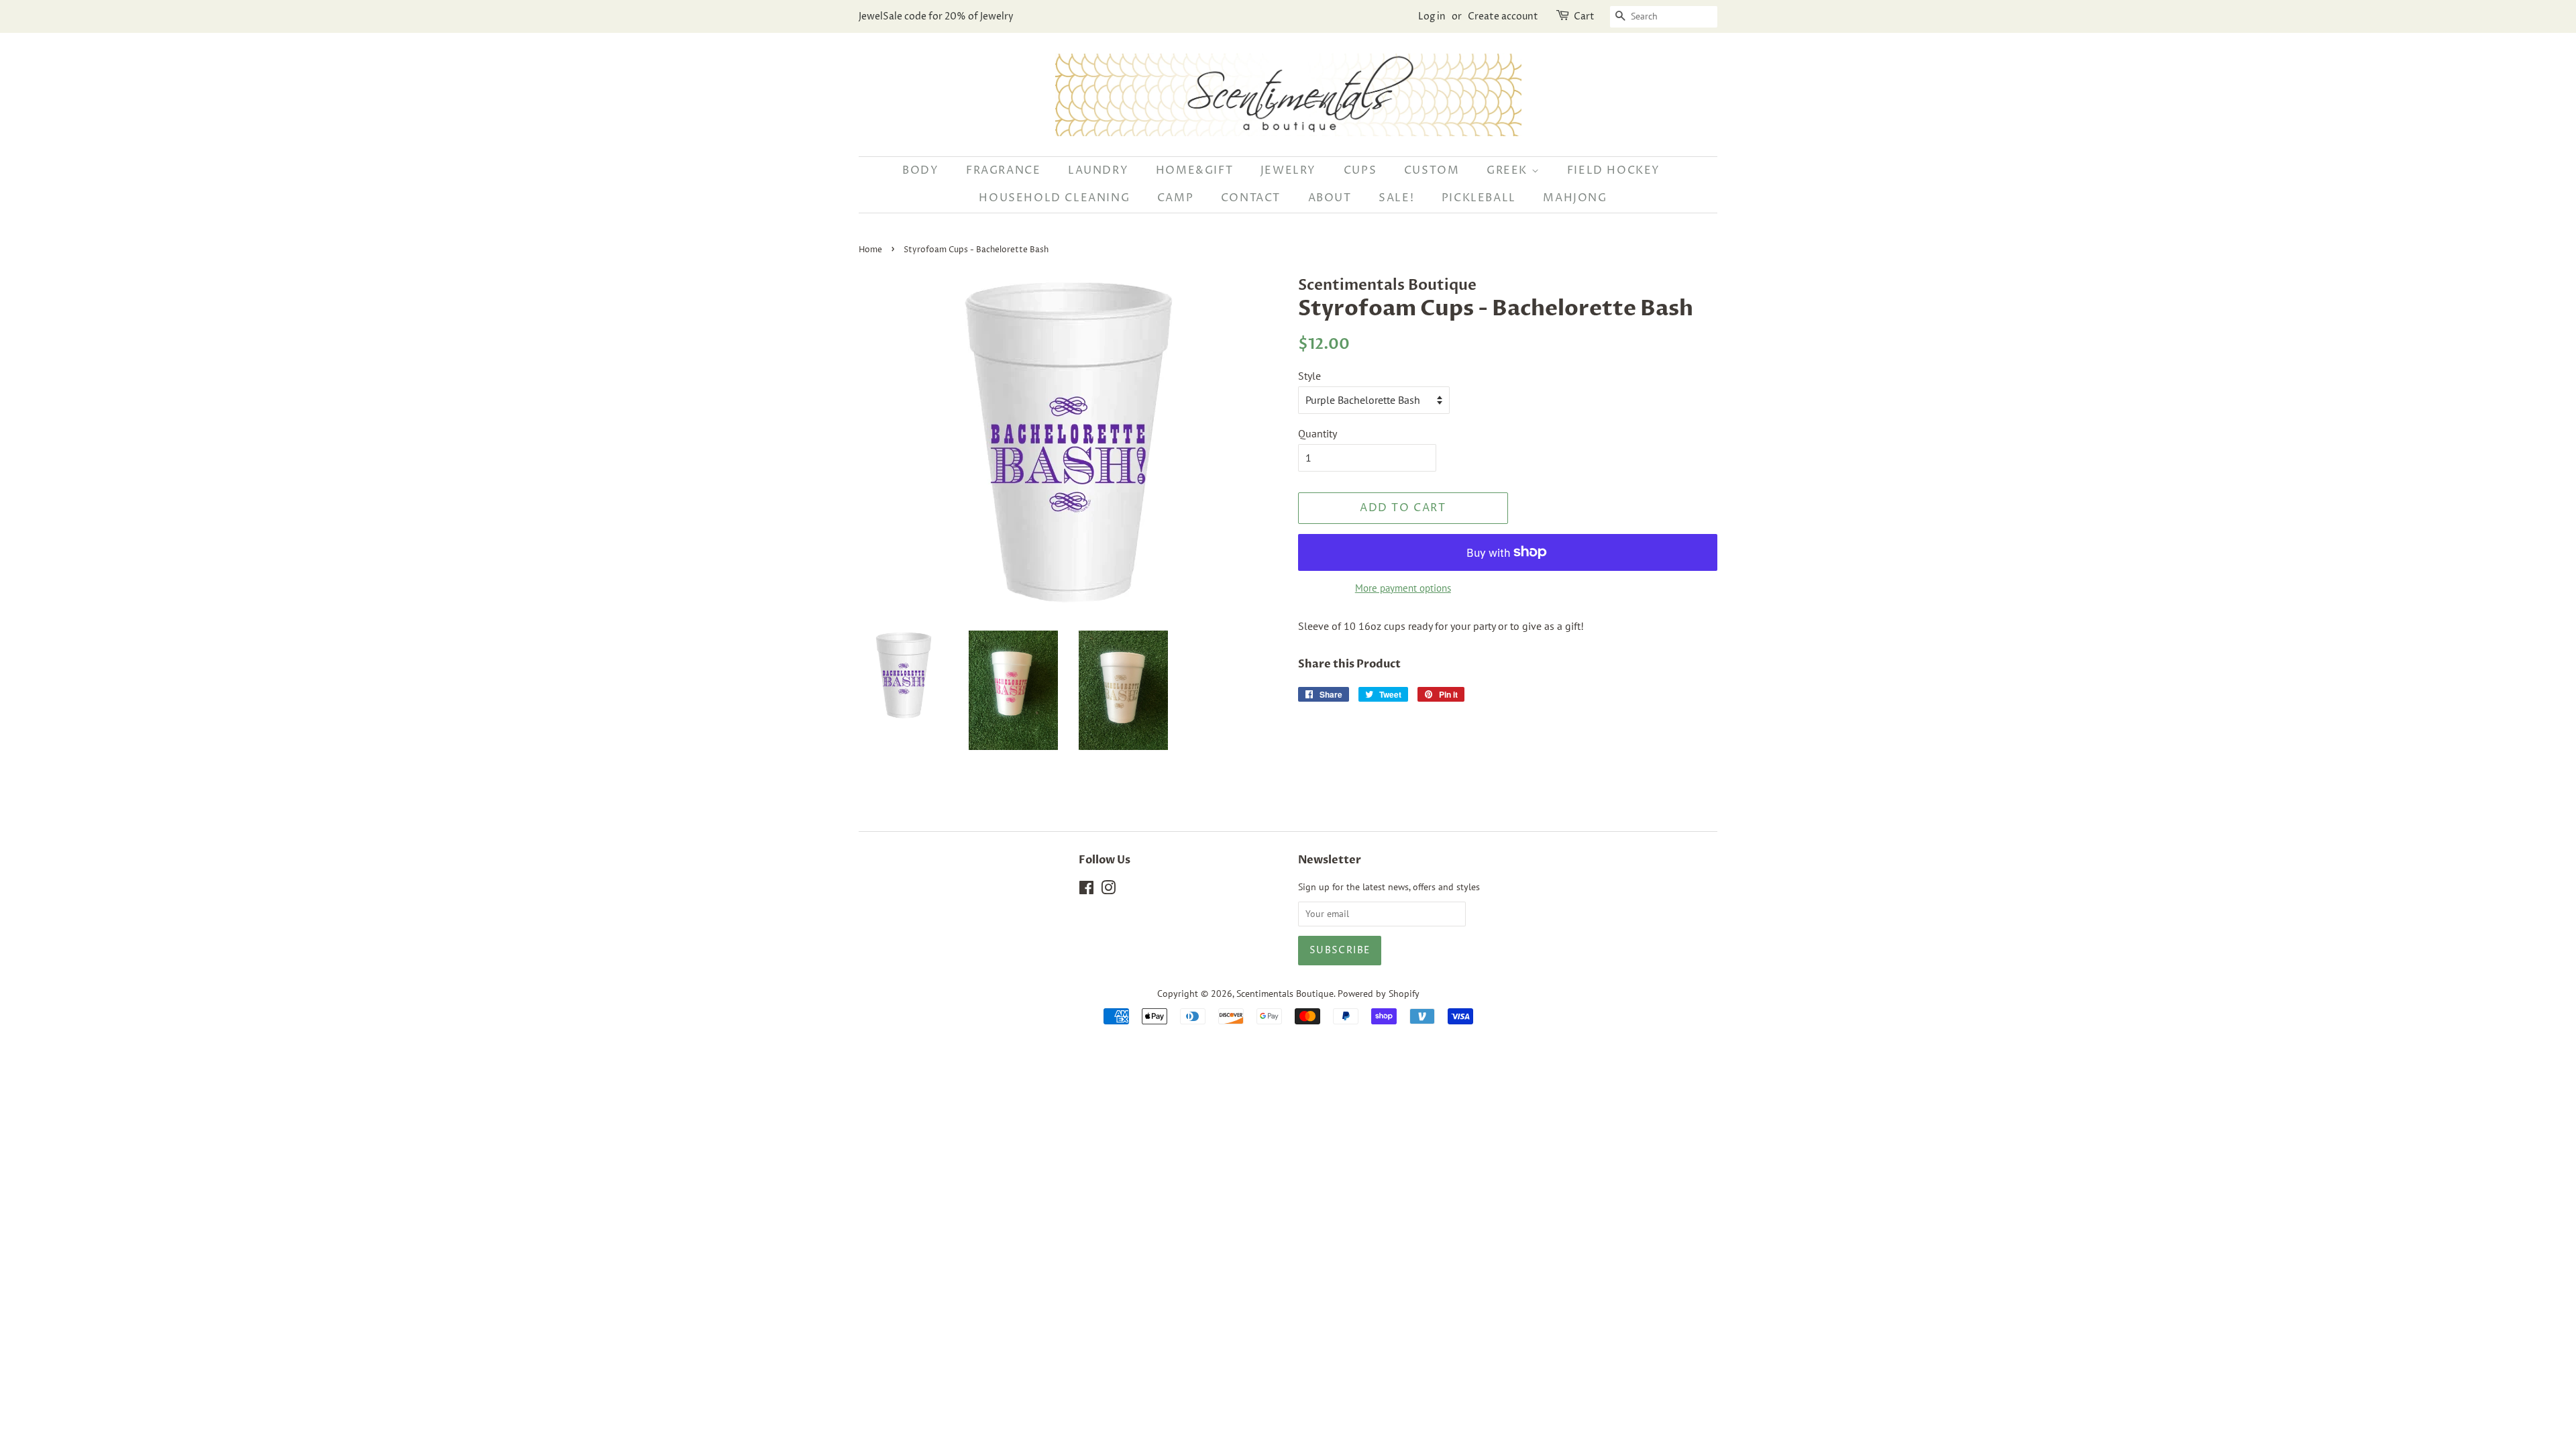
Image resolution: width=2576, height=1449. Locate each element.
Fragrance (1003, 170)
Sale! (1396, 198)
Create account (1503, 16)
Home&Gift (1194, 170)
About (1330, 198)
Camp (1175, 198)
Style (1309, 376)
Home (870, 250)
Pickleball (1479, 198)
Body (920, 170)
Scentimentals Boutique (1285, 994)
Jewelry (1288, 170)
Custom (1432, 170)
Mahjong (1575, 198)
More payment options (1403, 588)
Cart (1584, 16)
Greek (1509, 170)
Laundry (1098, 170)
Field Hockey (1614, 170)
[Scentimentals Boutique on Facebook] (1086, 890)
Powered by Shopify (1379, 994)
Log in (1432, 16)
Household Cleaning (1054, 198)
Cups (1360, 170)
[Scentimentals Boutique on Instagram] (1108, 890)
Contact (1251, 198)
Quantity (1318, 433)
